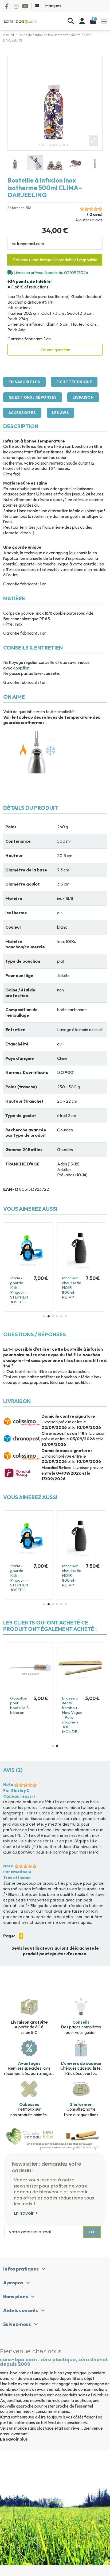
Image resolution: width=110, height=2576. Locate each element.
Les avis (60, 413)
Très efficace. (17, 1878)
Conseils (81, 2022)
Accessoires (22, 413)
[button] (44, 1316)
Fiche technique (74, 382)
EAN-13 (11, 1189)
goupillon (21, 668)
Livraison (83, 397)
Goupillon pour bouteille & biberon (96, 1705)
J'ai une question (55, 350)
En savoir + (26, 2213)
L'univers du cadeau (81, 2063)
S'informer (81, 2104)
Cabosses (29, 2104)
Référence (16, 208)
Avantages (29, 2063)
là (52, 1382)
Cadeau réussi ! (19, 1796)
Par (16, 1791)
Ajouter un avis (89, 220)
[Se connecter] (82, 21)
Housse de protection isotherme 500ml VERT (39, 1285)
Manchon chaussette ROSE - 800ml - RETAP (85, 1287)
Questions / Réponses (33, 397)
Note (8, 1785)
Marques (53, 6)
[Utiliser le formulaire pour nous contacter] (37, 6)
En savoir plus (24, 382)
